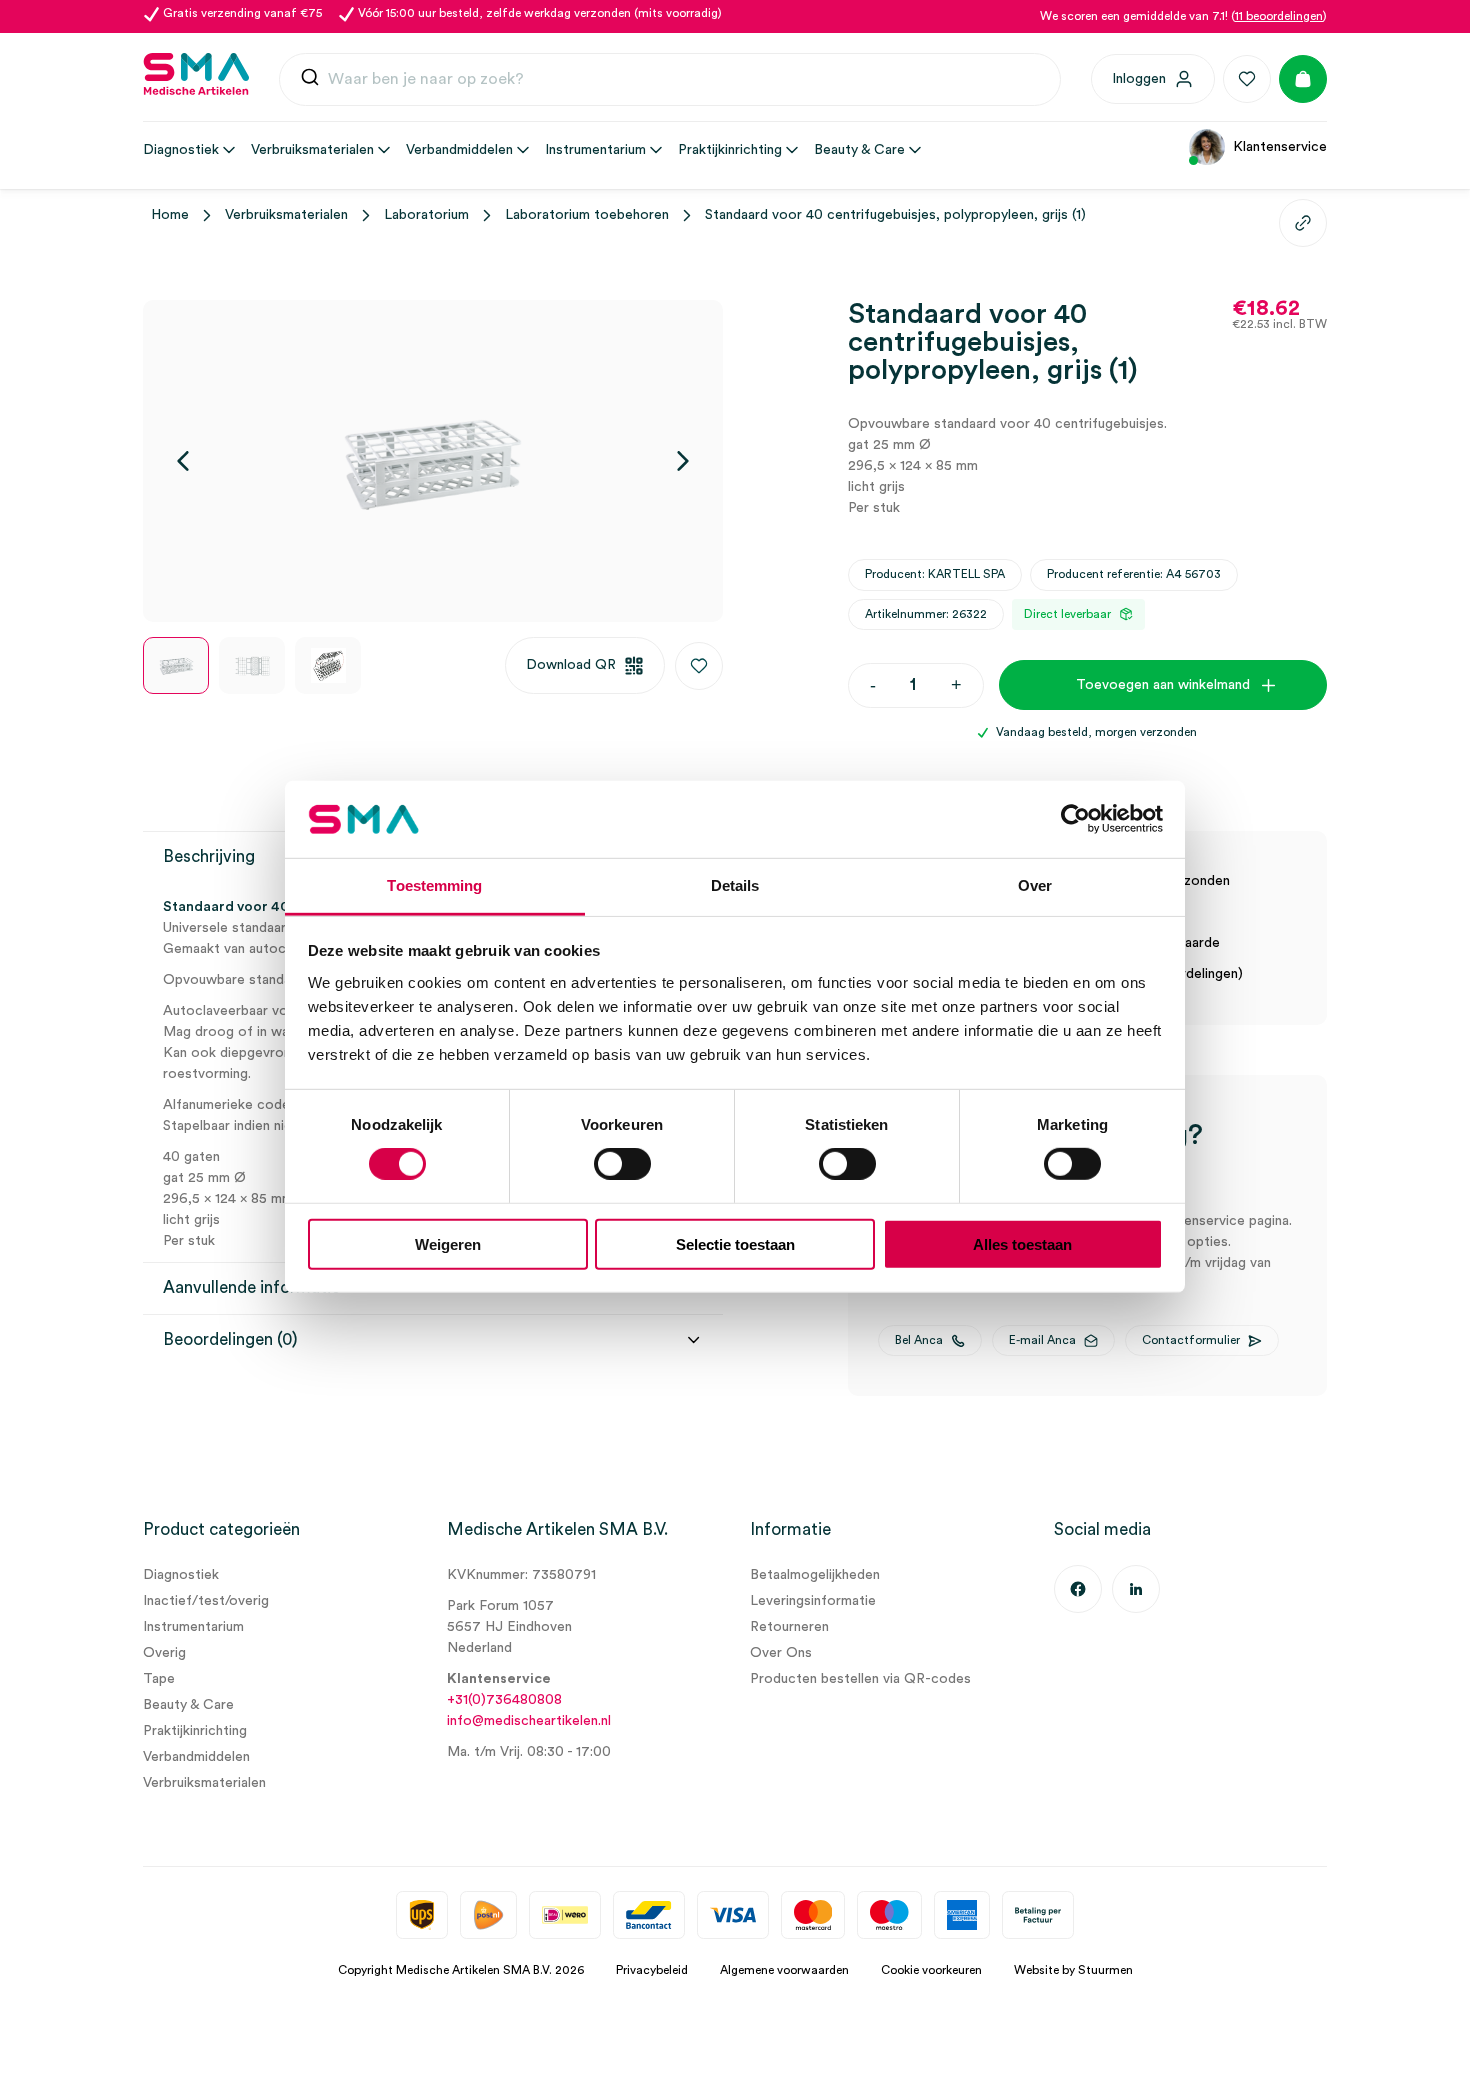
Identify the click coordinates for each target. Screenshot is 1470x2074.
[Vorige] (183, 461)
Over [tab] (1035, 885)
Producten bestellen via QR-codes (860, 1679)
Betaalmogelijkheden (815, 1575)
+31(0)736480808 (504, 1700)
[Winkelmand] (1303, 79)
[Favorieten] (1247, 79)
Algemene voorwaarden (784, 1970)
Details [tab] (735, 885)
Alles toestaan (1022, 1243)
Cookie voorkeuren (931, 1970)
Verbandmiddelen (196, 1757)
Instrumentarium (193, 1627)
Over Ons (781, 1653)
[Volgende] (683, 461)
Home (170, 215)
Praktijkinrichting (195, 1731)
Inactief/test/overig (206, 1601)
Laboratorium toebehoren (587, 215)
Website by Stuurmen (1073, 1970)
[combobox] (670, 80)
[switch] (622, 1164)
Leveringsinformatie (813, 1601)
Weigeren (448, 1243)
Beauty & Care (188, 1705)
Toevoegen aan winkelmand (1163, 685)
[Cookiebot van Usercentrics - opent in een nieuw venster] (1075, 819)
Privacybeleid (652, 1970)
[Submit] (310, 79)
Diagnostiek (181, 1575)
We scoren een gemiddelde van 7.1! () (1183, 16)
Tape (159, 1679)
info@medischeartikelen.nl (529, 1721)
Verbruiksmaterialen (286, 215)
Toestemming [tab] (434, 885)
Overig (164, 1653)
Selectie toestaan (735, 1243)
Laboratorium (426, 215)
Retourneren (789, 1627)
